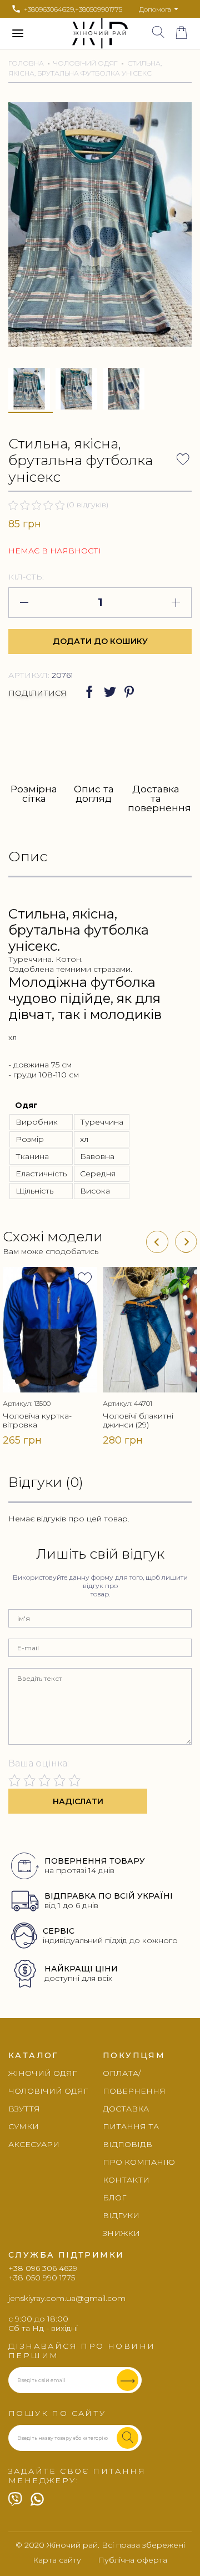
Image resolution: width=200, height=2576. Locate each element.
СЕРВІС (59, 1931)
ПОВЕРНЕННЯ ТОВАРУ (95, 1861)
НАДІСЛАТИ (78, 1801)
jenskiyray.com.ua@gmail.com (67, 2298)
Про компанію (139, 2162)
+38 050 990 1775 (42, 2278)
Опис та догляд (94, 794)
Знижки (121, 2233)
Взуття (24, 2109)
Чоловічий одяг (86, 63)
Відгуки (121, 2215)
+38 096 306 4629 (43, 2268)
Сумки (24, 2126)
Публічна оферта (132, 2560)
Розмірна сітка (34, 794)
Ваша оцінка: (39, 1763)
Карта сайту (57, 2560)
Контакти (126, 2180)
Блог (114, 2198)
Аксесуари (34, 2144)
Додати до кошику (100, 641)
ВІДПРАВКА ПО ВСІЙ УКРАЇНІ (109, 1896)
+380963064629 (49, 9)
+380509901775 (99, 9)
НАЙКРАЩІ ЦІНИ (81, 1969)
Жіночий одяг (42, 2073)
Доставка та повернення (156, 798)
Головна (26, 63)
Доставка (126, 2109)
